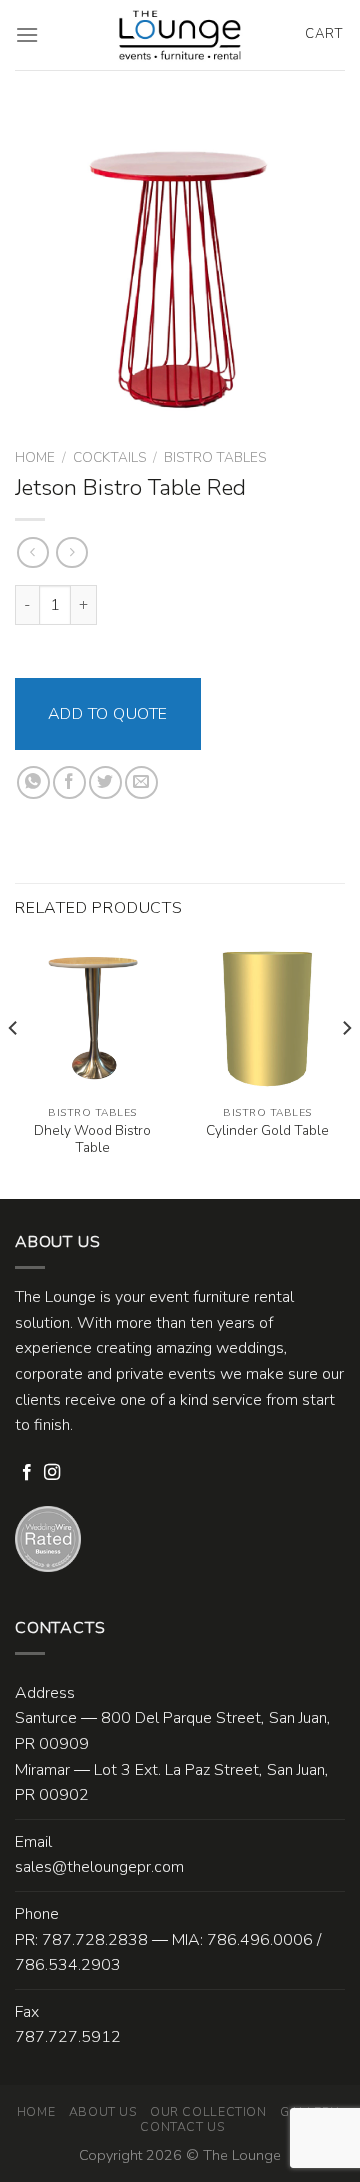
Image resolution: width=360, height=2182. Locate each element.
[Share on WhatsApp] (33, 782)
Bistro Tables (215, 457)
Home (35, 457)
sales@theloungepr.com (99, 1867)
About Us (103, 2112)
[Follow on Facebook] (27, 1473)
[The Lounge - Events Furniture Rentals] (180, 35)
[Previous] (14, 1068)
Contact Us (182, 2127)
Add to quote (108, 714)
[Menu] (27, 34)
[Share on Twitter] (105, 782)
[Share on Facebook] (69, 782)
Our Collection (208, 2112)
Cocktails (109, 457)
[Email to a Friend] (141, 782)
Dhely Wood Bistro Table (92, 1139)
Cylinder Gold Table (267, 1131)
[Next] (346, 1068)
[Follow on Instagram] (52, 1473)
